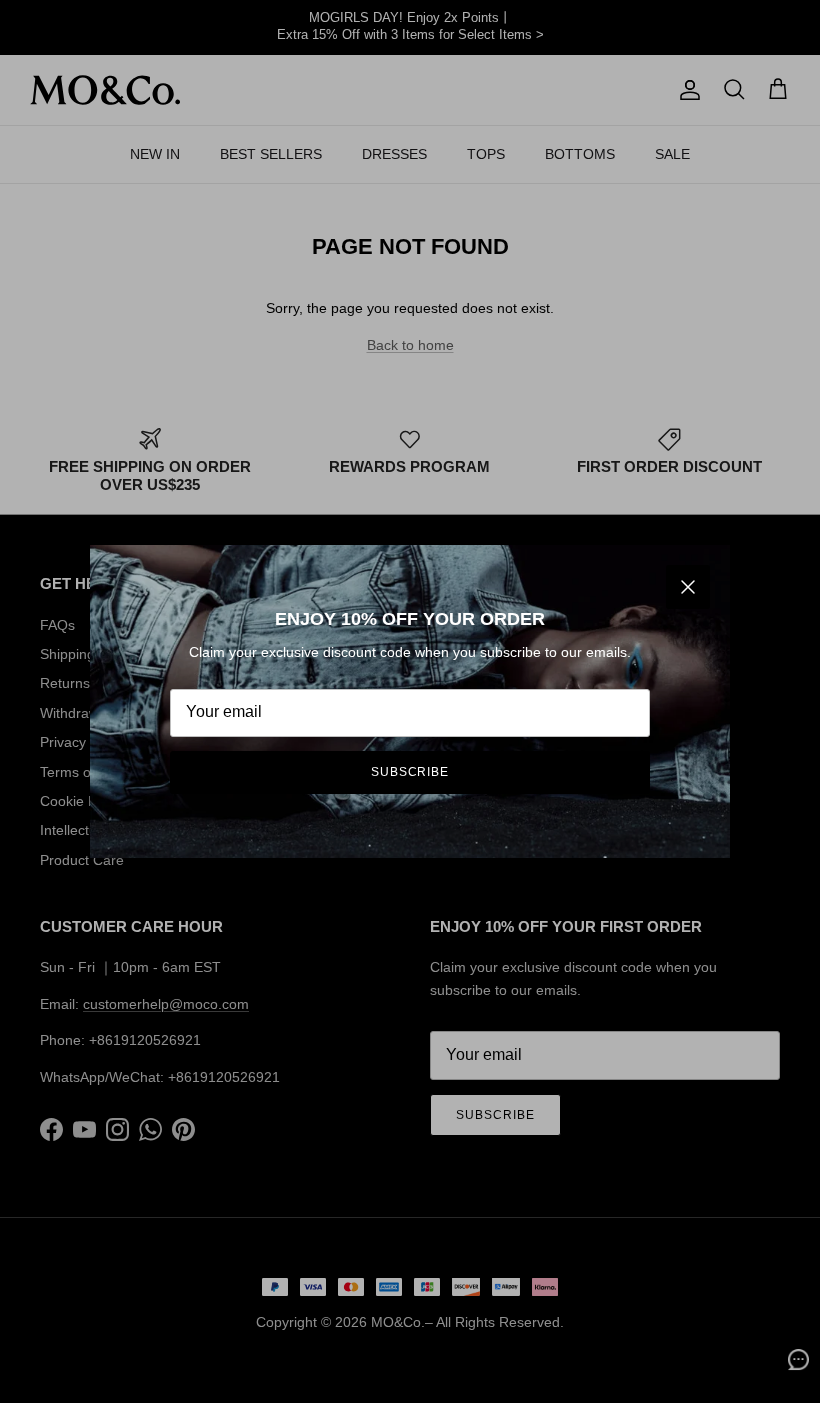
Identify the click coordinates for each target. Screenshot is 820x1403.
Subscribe (410, 772)
